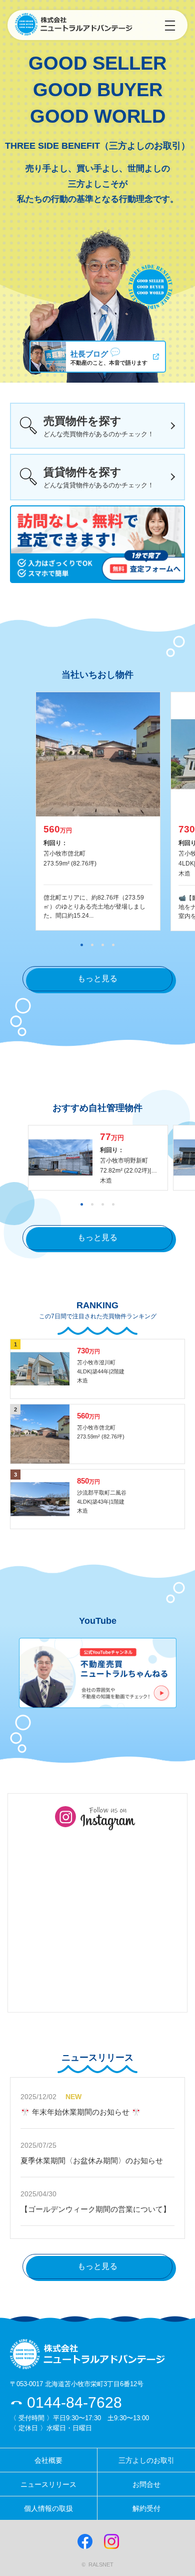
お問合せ (146, 2484)
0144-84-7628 (72, 2402)
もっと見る (97, 978)
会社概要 (48, 2460)
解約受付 (146, 2508)
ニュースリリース (48, 2484)
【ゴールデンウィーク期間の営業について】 (95, 2209)
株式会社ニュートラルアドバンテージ (74, 25)
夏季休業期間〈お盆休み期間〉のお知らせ (92, 2161)
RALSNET (101, 2564)
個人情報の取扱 (48, 2508)
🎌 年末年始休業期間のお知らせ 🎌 (81, 2112)
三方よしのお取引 (146, 2460)
